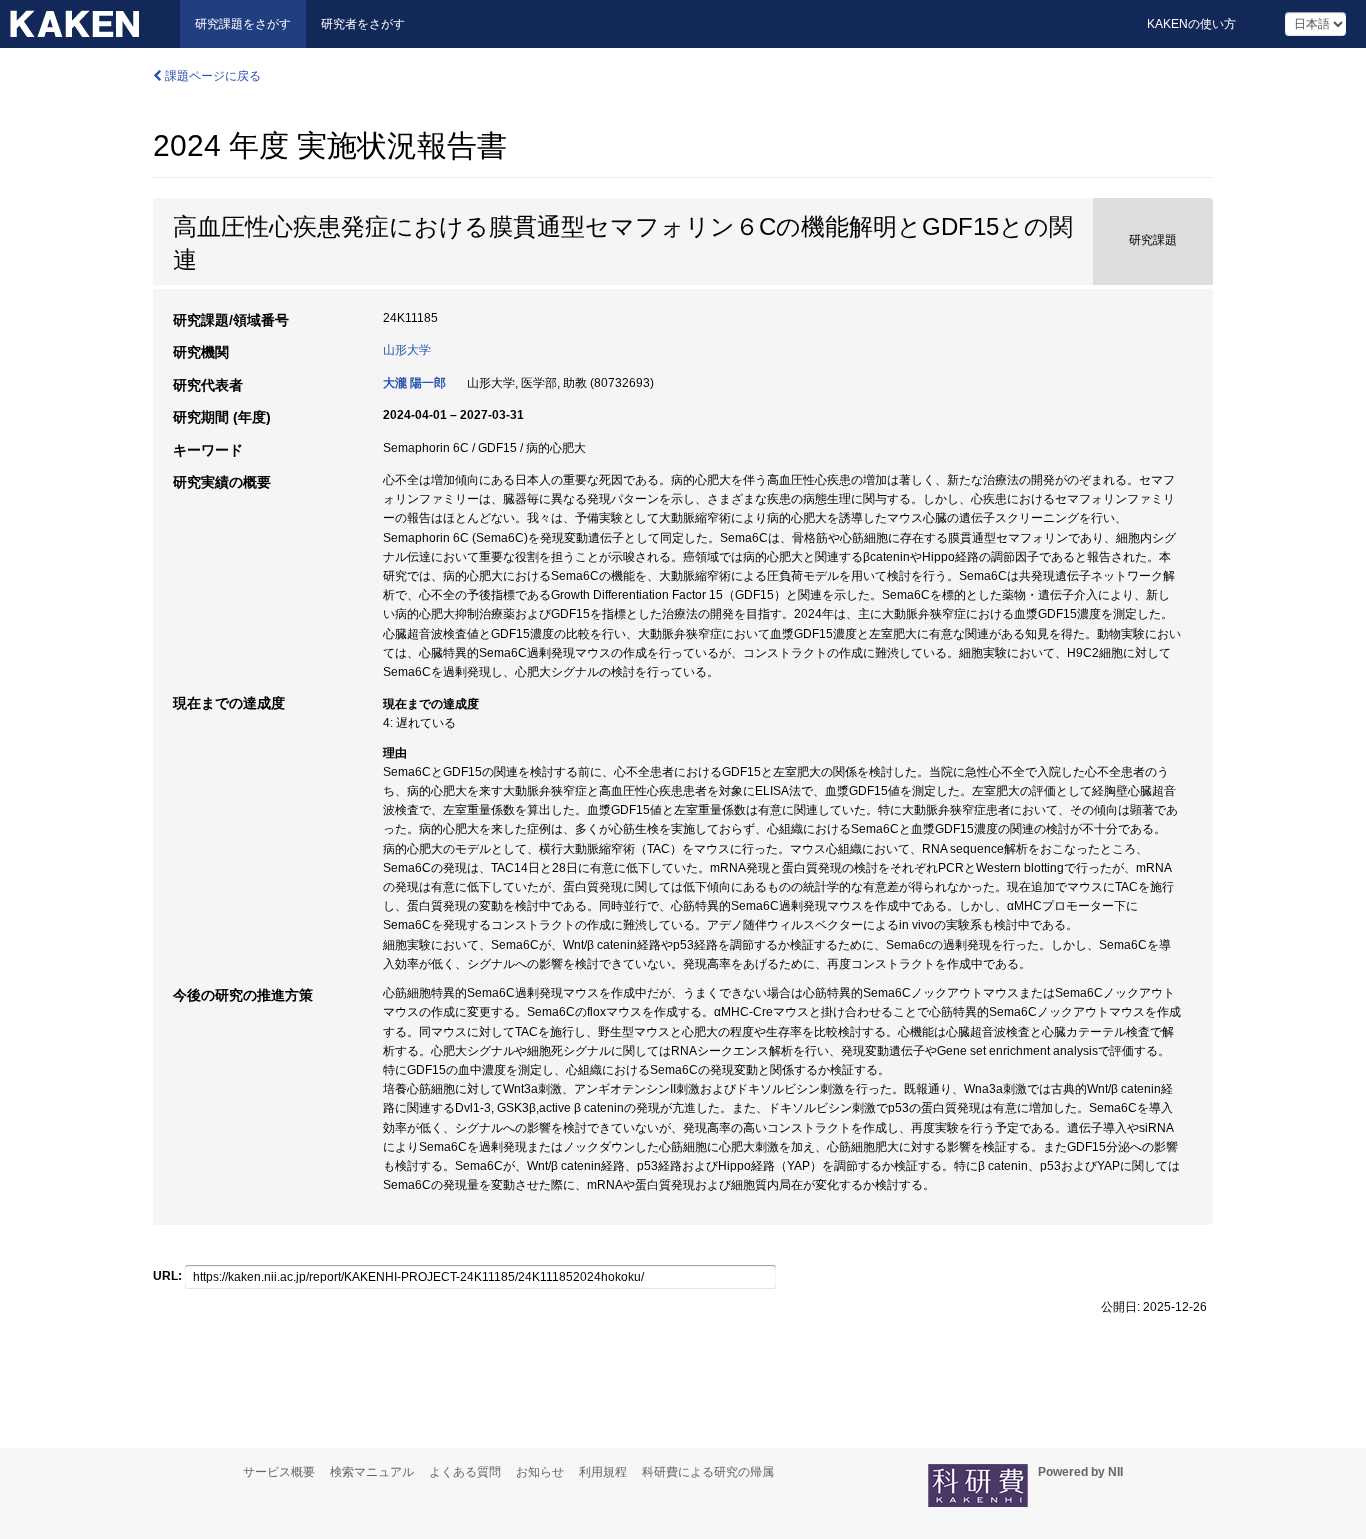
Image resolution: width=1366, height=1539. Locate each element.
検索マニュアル (372, 1472)
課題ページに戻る (211, 76)
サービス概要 (279, 1472)
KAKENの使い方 (1191, 24)
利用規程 (603, 1472)
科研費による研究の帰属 (708, 1472)
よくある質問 (465, 1472)
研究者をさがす (363, 24)
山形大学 (407, 350)
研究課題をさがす (243, 24)
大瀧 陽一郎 (414, 383)
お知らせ (540, 1472)
